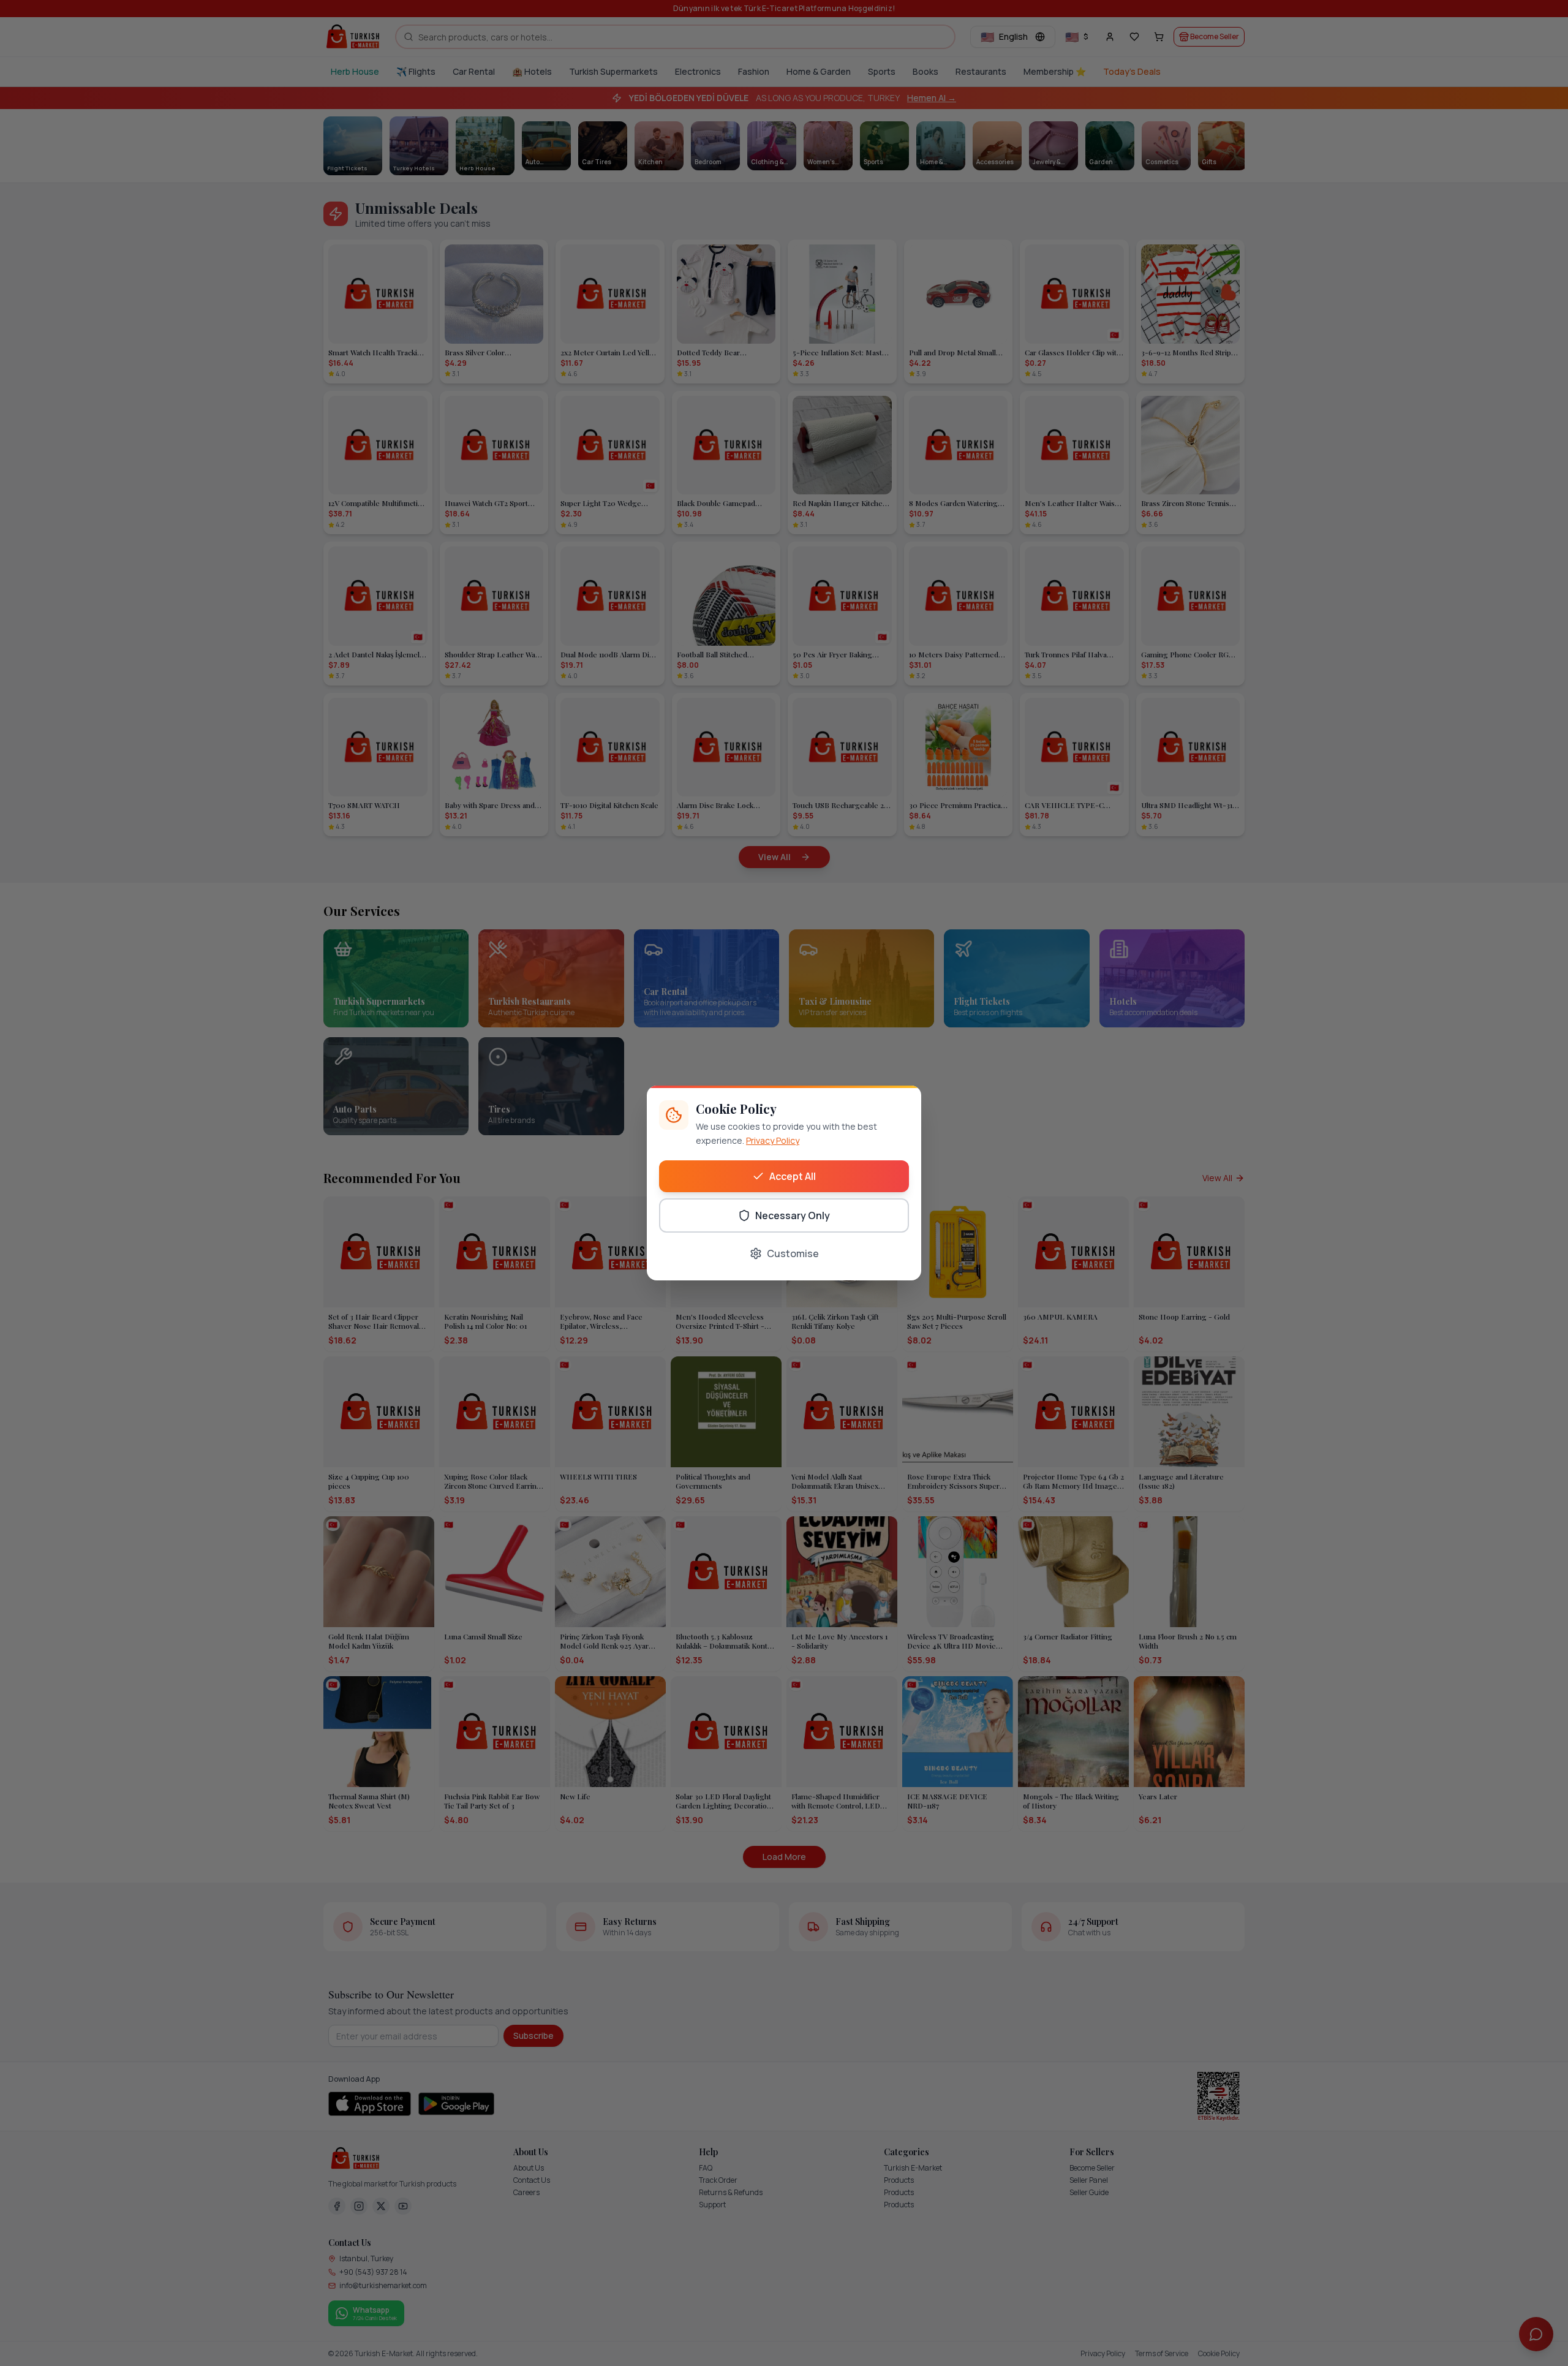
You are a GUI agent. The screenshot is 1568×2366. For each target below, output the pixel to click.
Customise (793, 1253)
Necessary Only (793, 1215)
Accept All (793, 1176)
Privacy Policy (773, 1140)
